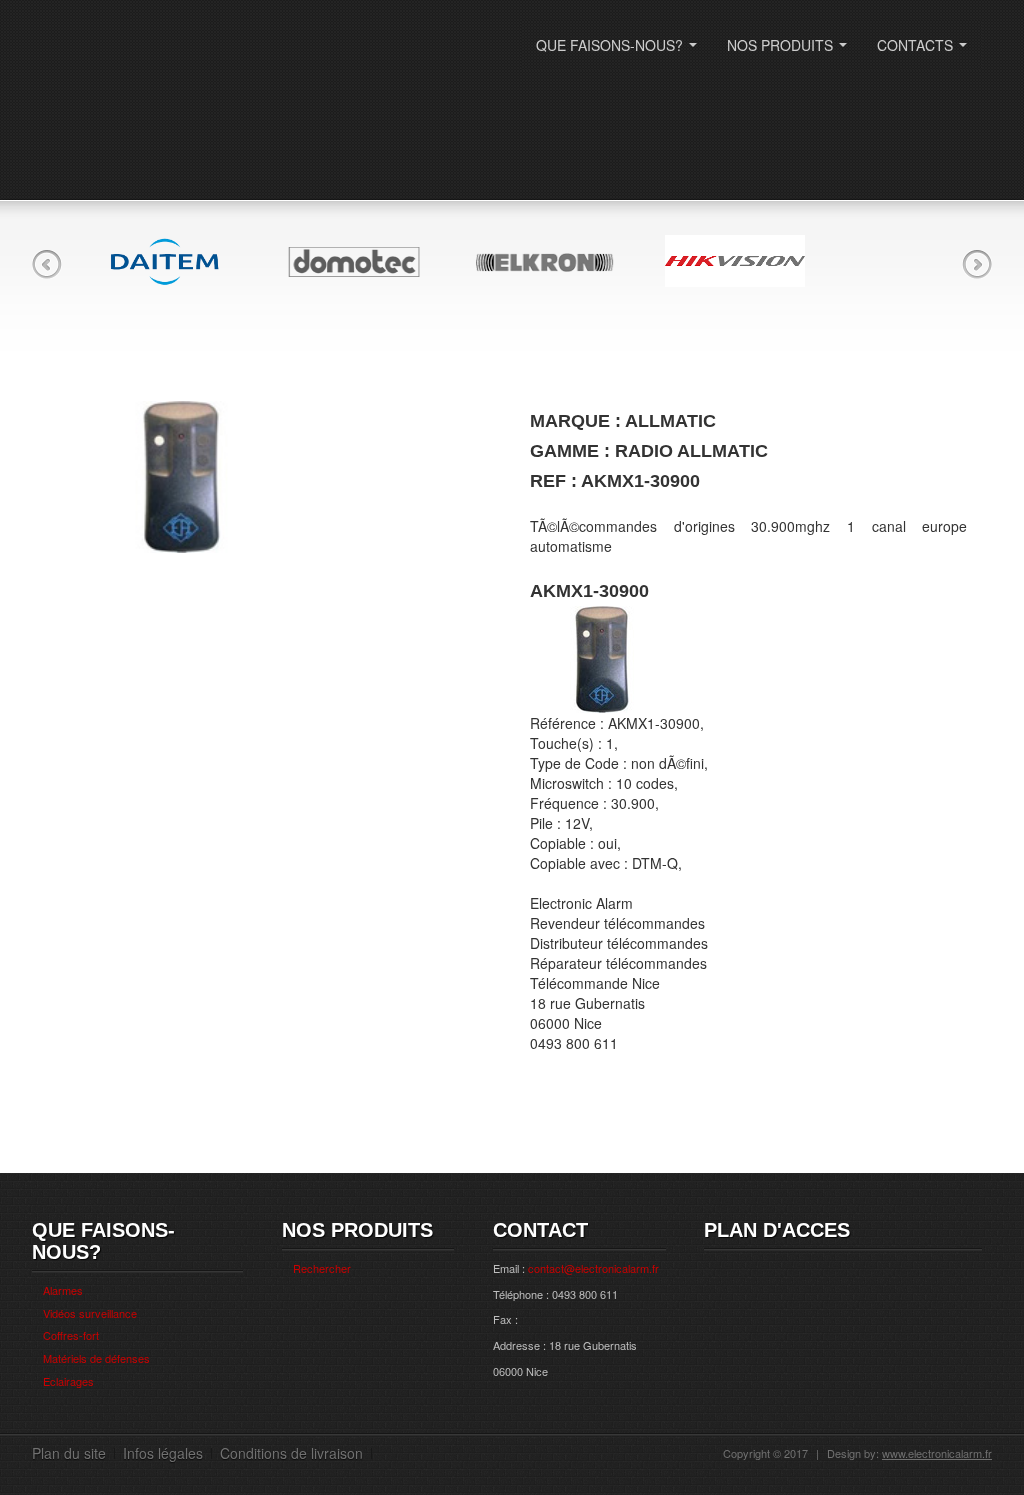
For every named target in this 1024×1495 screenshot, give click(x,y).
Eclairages (68, 1381)
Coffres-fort (71, 1335)
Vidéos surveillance (90, 1313)
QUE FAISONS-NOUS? (620, 51)
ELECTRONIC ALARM (167, 57)
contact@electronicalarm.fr (593, 1268)
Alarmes (63, 1290)
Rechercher (322, 1268)
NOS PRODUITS (791, 51)
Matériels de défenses (96, 1358)
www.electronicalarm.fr (937, 1453)
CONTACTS (926, 51)
